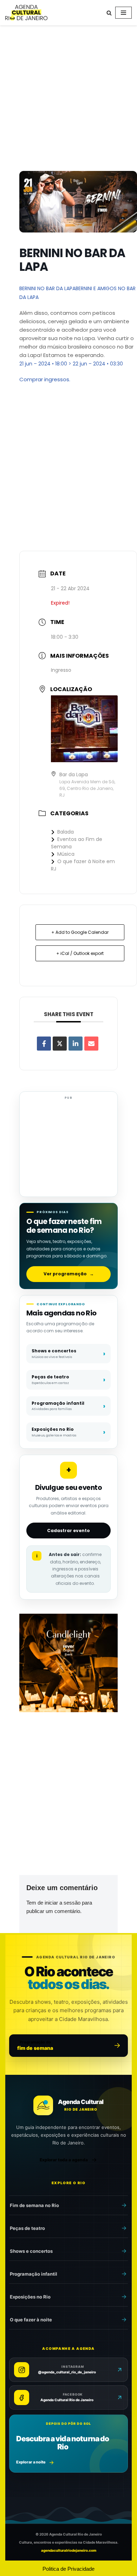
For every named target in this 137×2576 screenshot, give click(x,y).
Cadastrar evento (68, 1531)
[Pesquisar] (109, 13)
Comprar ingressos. (45, 379)
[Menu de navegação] (123, 13)
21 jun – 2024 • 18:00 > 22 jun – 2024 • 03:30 (71, 364)
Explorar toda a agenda (64, 2160)
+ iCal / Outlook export (80, 953)
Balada (66, 832)
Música (66, 854)
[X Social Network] (60, 1044)
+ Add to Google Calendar (80, 932)
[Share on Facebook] (44, 1044)
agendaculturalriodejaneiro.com (69, 2550)
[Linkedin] (76, 1044)
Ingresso (61, 670)
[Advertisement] (68, 100)
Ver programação (69, 1274)
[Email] (91, 1044)
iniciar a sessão (63, 1903)
